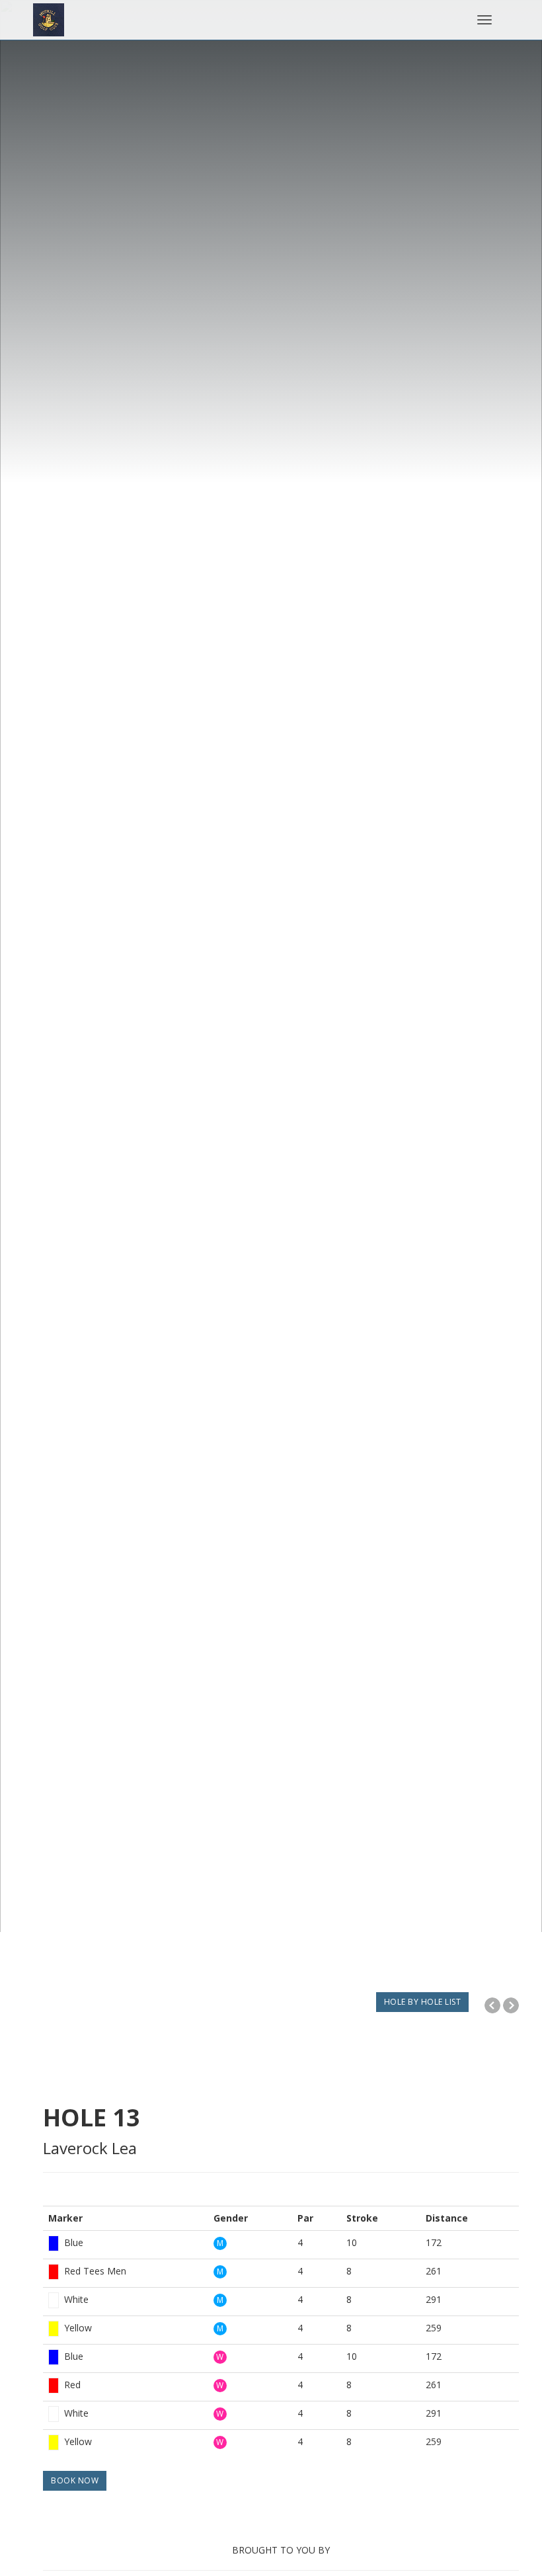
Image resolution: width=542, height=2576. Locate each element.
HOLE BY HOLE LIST (423, 2002)
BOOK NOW (75, 2480)
